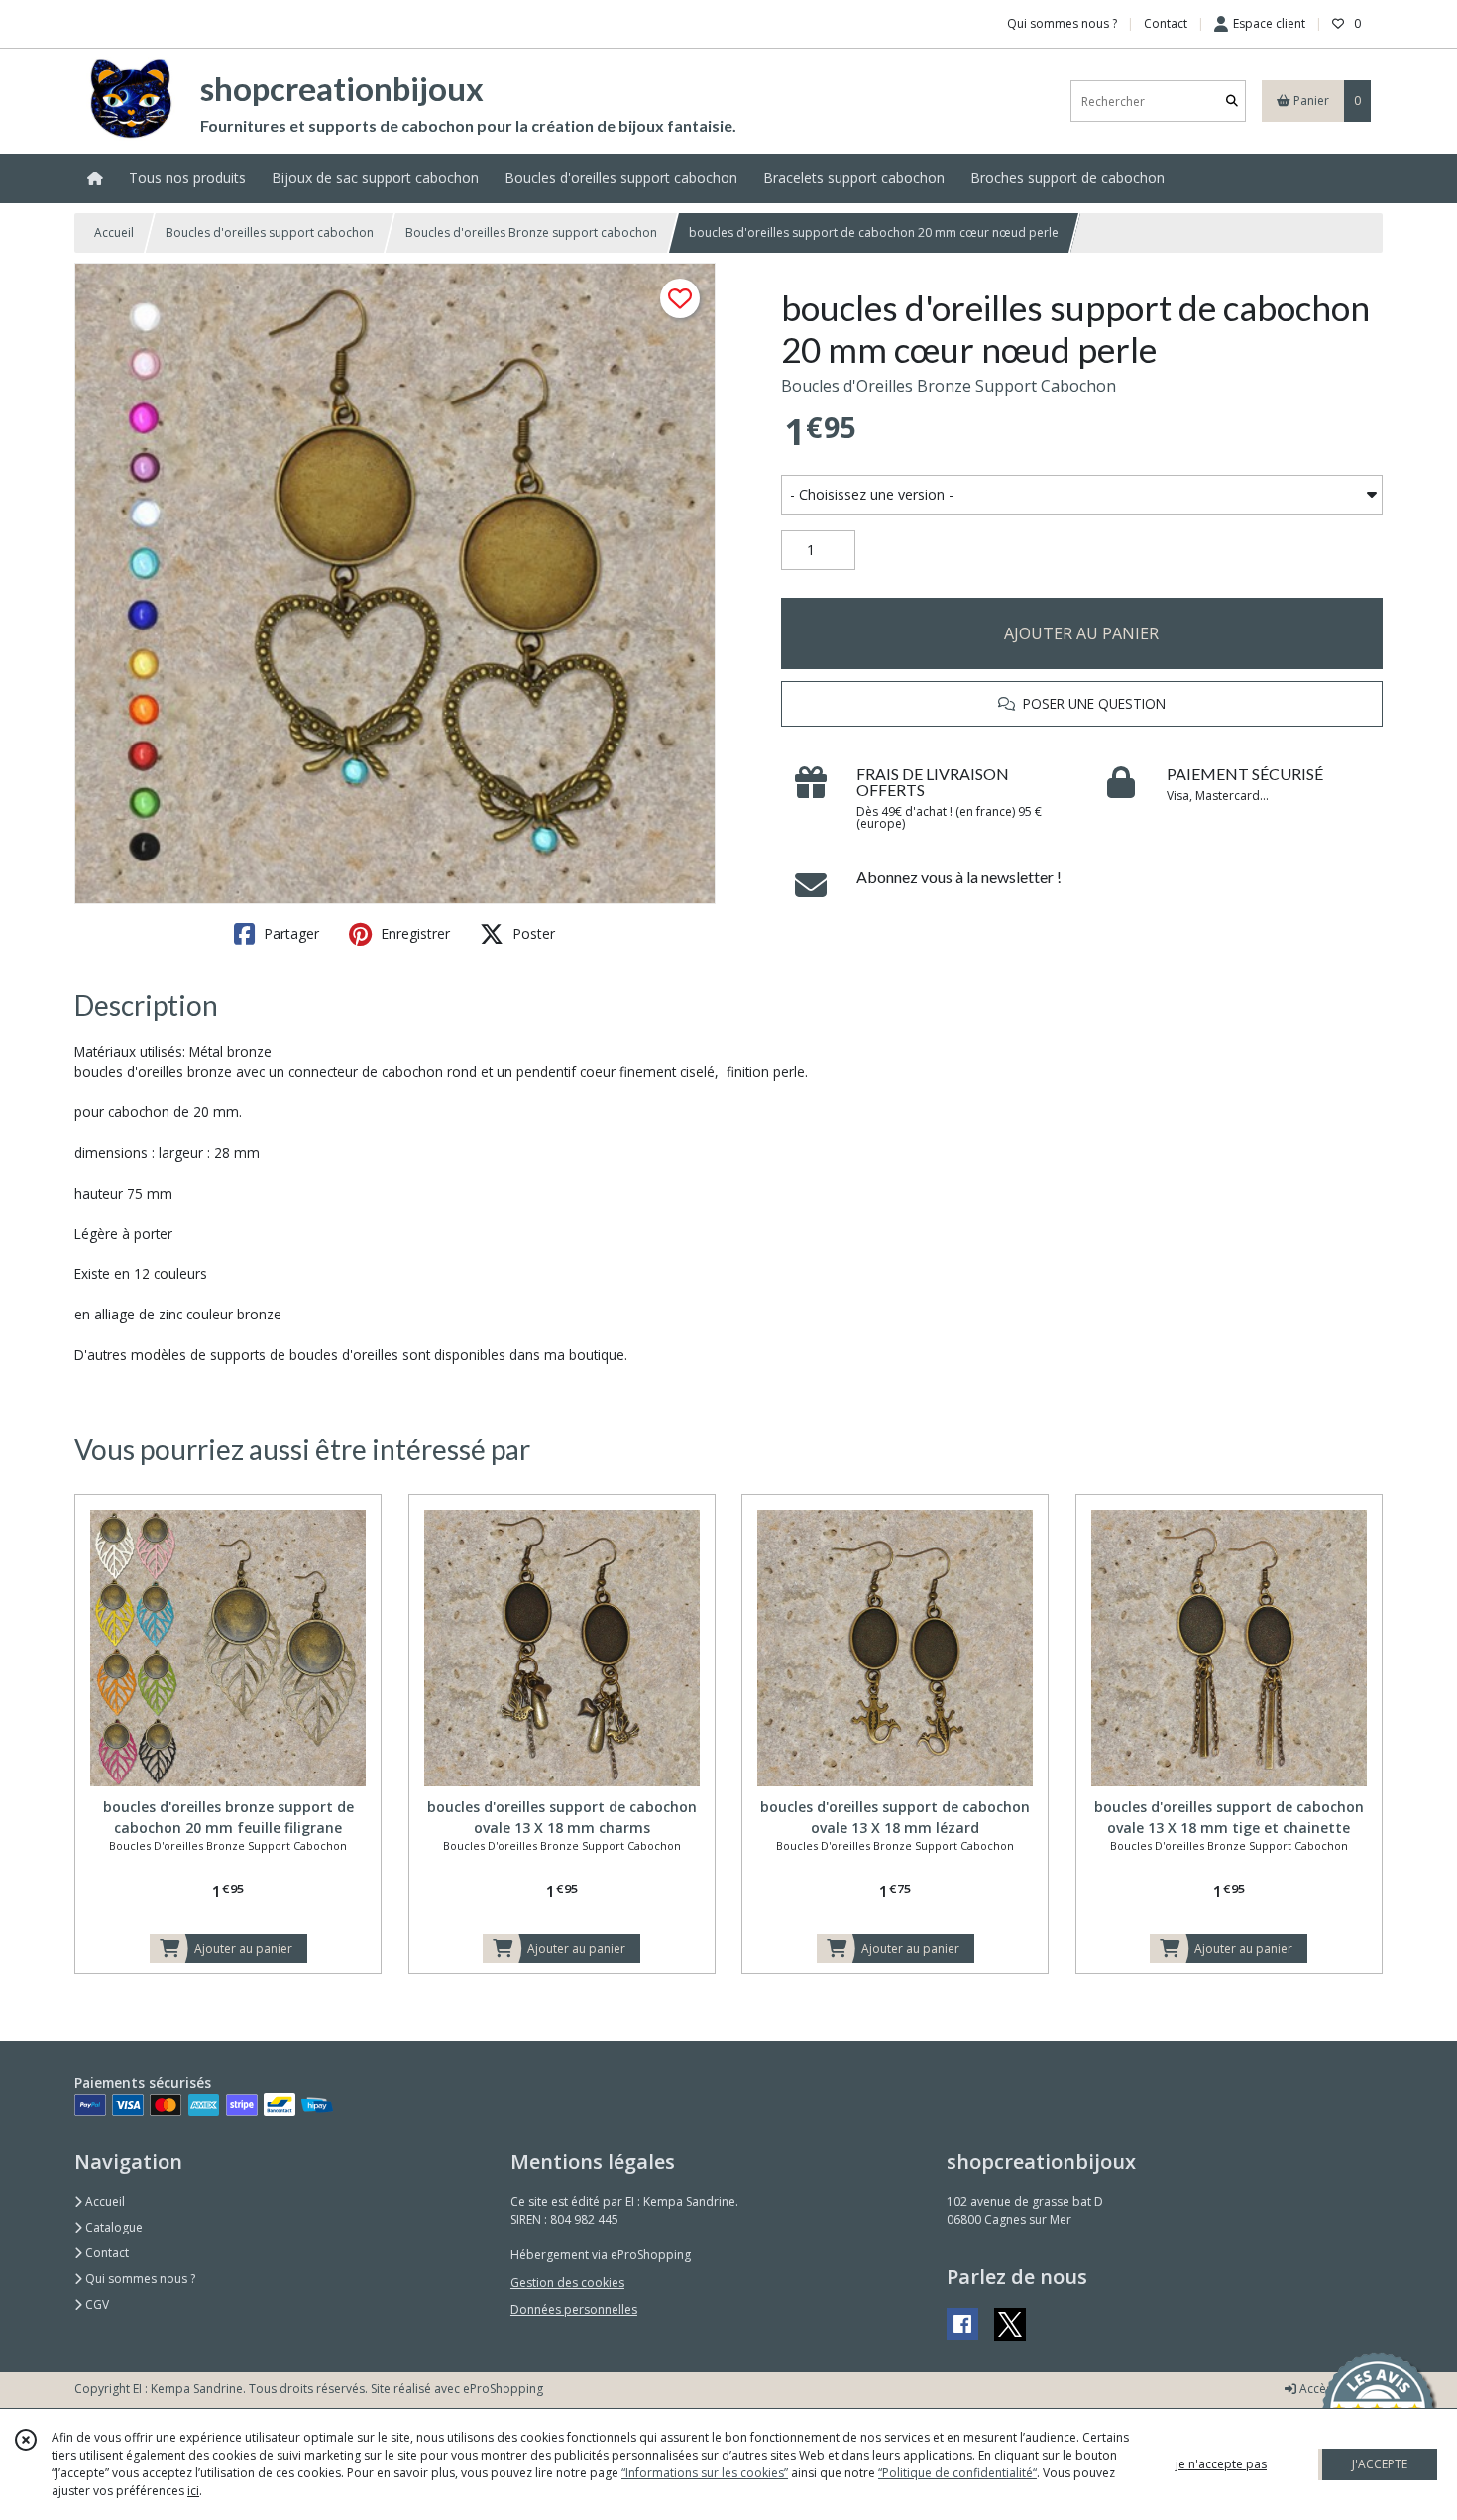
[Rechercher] (1232, 102)
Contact (1166, 23)
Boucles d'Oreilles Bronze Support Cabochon (949, 386)
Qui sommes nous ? (139, 2279)
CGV (96, 2304)
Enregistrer (413, 933)
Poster (532, 933)
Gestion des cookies (567, 2283)
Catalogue (112, 2227)
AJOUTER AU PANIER (1081, 633)
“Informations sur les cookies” (705, 2473)
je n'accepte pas (1221, 2464)
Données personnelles (574, 2309)
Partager (289, 933)
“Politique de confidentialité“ (957, 2473)
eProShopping (503, 2389)
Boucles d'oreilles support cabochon (270, 232)
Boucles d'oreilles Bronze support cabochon (531, 232)
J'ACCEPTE (1380, 2464)
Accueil (114, 232)
